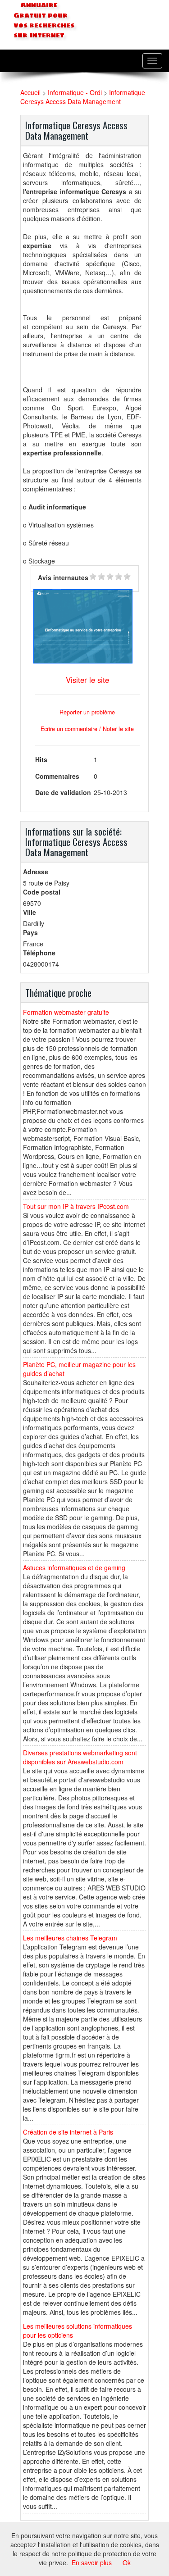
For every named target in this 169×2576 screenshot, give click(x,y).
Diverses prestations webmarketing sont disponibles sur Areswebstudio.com (80, 1757)
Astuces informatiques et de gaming (74, 1567)
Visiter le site (87, 680)
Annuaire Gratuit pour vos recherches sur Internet (44, 20)
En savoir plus (92, 2562)
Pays (30, 932)
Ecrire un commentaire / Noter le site (87, 729)
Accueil (30, 92)
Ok (127, 2562)
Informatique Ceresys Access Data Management (83, 97)
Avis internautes (63, 577)
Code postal (42, 892)
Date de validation (63, 792)
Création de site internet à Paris (68, 2132)
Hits (41, 759)
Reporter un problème (87, 712)
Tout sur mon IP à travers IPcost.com (76, 1206)
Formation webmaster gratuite (66, 1012)
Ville (30, 912)
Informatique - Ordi (75, 92)
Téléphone (39, 953)
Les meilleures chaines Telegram (70, 1938)
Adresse (36, 872)
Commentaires (57, 776)
